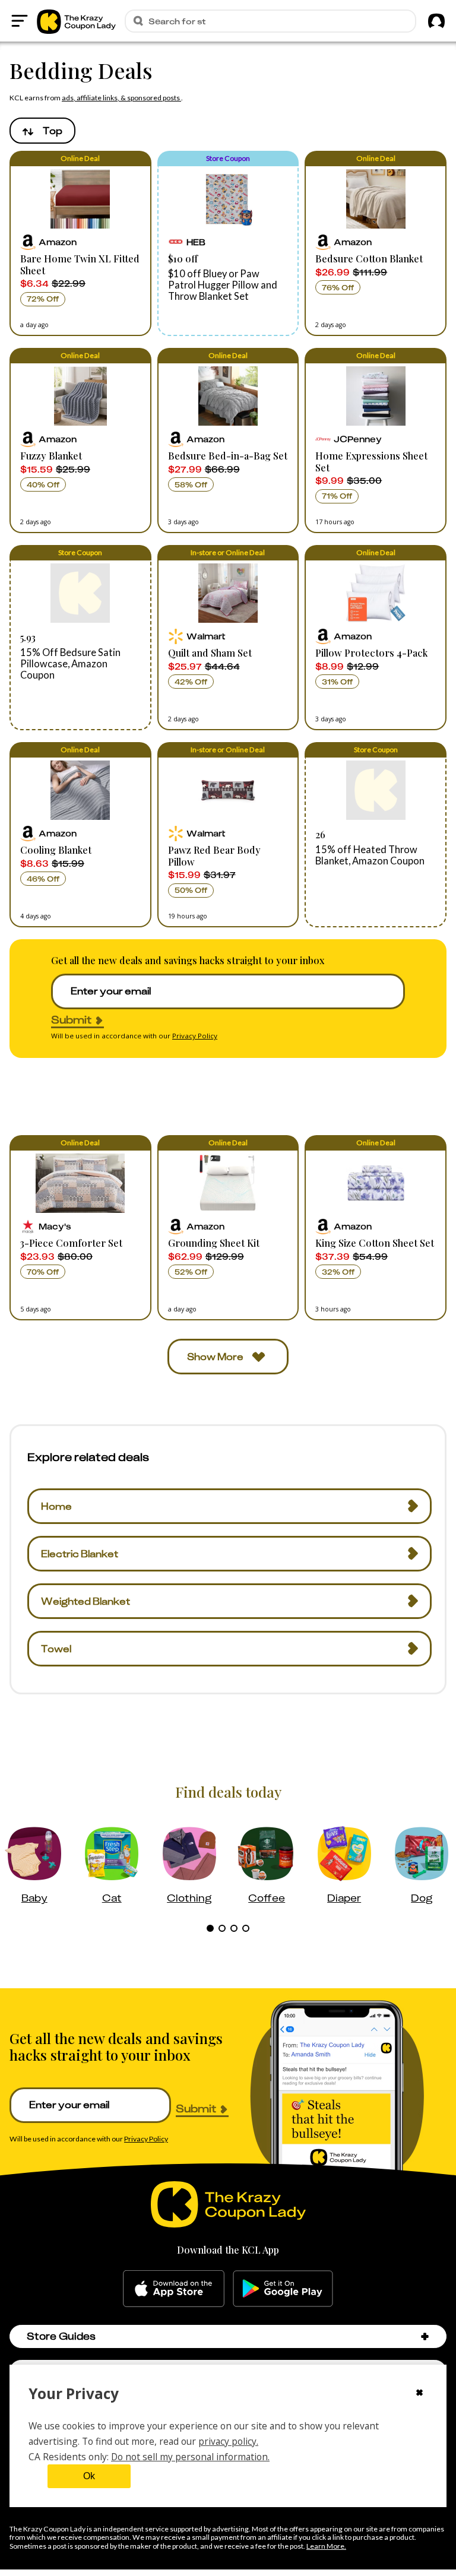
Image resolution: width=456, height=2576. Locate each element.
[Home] (76, 21)
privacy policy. (228, 2441)
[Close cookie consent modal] (419, 2394)
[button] (80, 243)
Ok (89, 2476)
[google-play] (283, 2289)
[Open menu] (20, 21)
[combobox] (42, 131)
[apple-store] (174, 2289)
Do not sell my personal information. (190, 2457)
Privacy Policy (195, 1036)
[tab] (210, 1928)
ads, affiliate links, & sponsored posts (121, 98)
